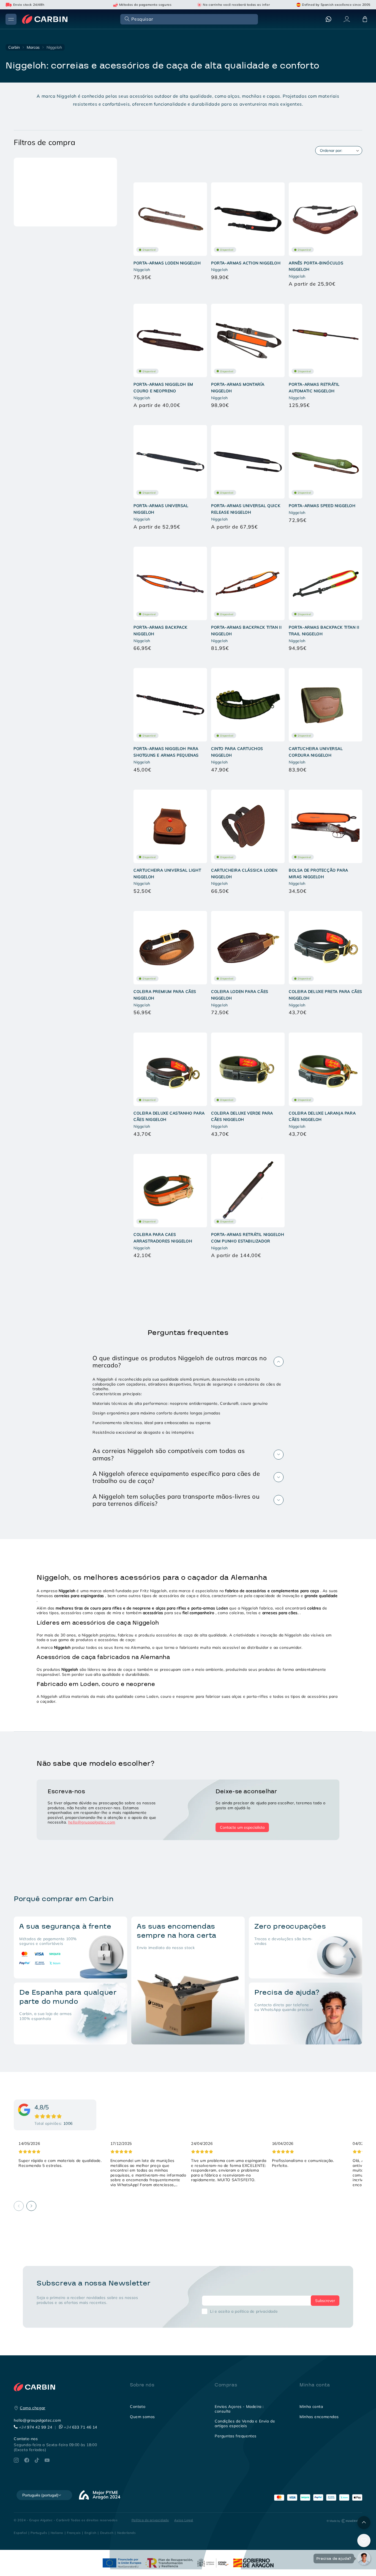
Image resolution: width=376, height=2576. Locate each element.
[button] (189, 19)
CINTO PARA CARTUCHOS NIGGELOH (237, 752)
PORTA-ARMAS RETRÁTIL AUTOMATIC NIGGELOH (314, 388)
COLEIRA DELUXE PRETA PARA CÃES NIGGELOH (325, 995)
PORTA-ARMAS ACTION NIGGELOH (246, 263)
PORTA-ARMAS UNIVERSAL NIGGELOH (161, 509)
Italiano (57, 2533)
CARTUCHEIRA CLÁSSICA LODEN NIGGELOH (244, 874)
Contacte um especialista (242, 1827)
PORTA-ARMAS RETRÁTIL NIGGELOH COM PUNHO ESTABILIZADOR (248, 1238)
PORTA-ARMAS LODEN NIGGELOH (167, 263)
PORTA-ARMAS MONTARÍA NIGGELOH (238, 388)
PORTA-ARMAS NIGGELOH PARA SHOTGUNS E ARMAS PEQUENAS (166, 752)
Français (74, 2533)
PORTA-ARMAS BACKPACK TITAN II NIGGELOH (246, 631)
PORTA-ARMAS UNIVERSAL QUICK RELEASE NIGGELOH (246, 509)
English (91, 2533)
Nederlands (127, 2533)
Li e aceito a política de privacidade (244, 2311)
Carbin (14, 47)
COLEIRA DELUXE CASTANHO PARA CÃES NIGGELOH (169, 1116)
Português (39, 2533)
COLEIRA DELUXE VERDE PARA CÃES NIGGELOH (242, 1116)
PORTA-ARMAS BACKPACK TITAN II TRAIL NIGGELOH (324, 631)
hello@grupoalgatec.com (92, 1822)
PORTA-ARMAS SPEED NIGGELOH (322, 506)
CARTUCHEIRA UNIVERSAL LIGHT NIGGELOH (167, 874)
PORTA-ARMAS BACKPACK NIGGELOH (160, 631)
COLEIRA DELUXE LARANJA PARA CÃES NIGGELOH (322, 1116)
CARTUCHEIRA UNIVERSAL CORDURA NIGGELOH (316, 752)
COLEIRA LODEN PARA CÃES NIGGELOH (240, 995)
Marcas (33, 47)
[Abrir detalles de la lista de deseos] (364, 2541)
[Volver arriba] (364, 2523)
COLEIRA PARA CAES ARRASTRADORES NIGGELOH (163, 1238)
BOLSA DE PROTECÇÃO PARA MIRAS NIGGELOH (318, 874)
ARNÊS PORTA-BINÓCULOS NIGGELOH (316, 266)
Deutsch (107, 2533)
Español (20, 2533)
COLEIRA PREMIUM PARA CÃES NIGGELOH (165, 995)
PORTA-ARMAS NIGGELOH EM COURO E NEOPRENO (163, 388)
